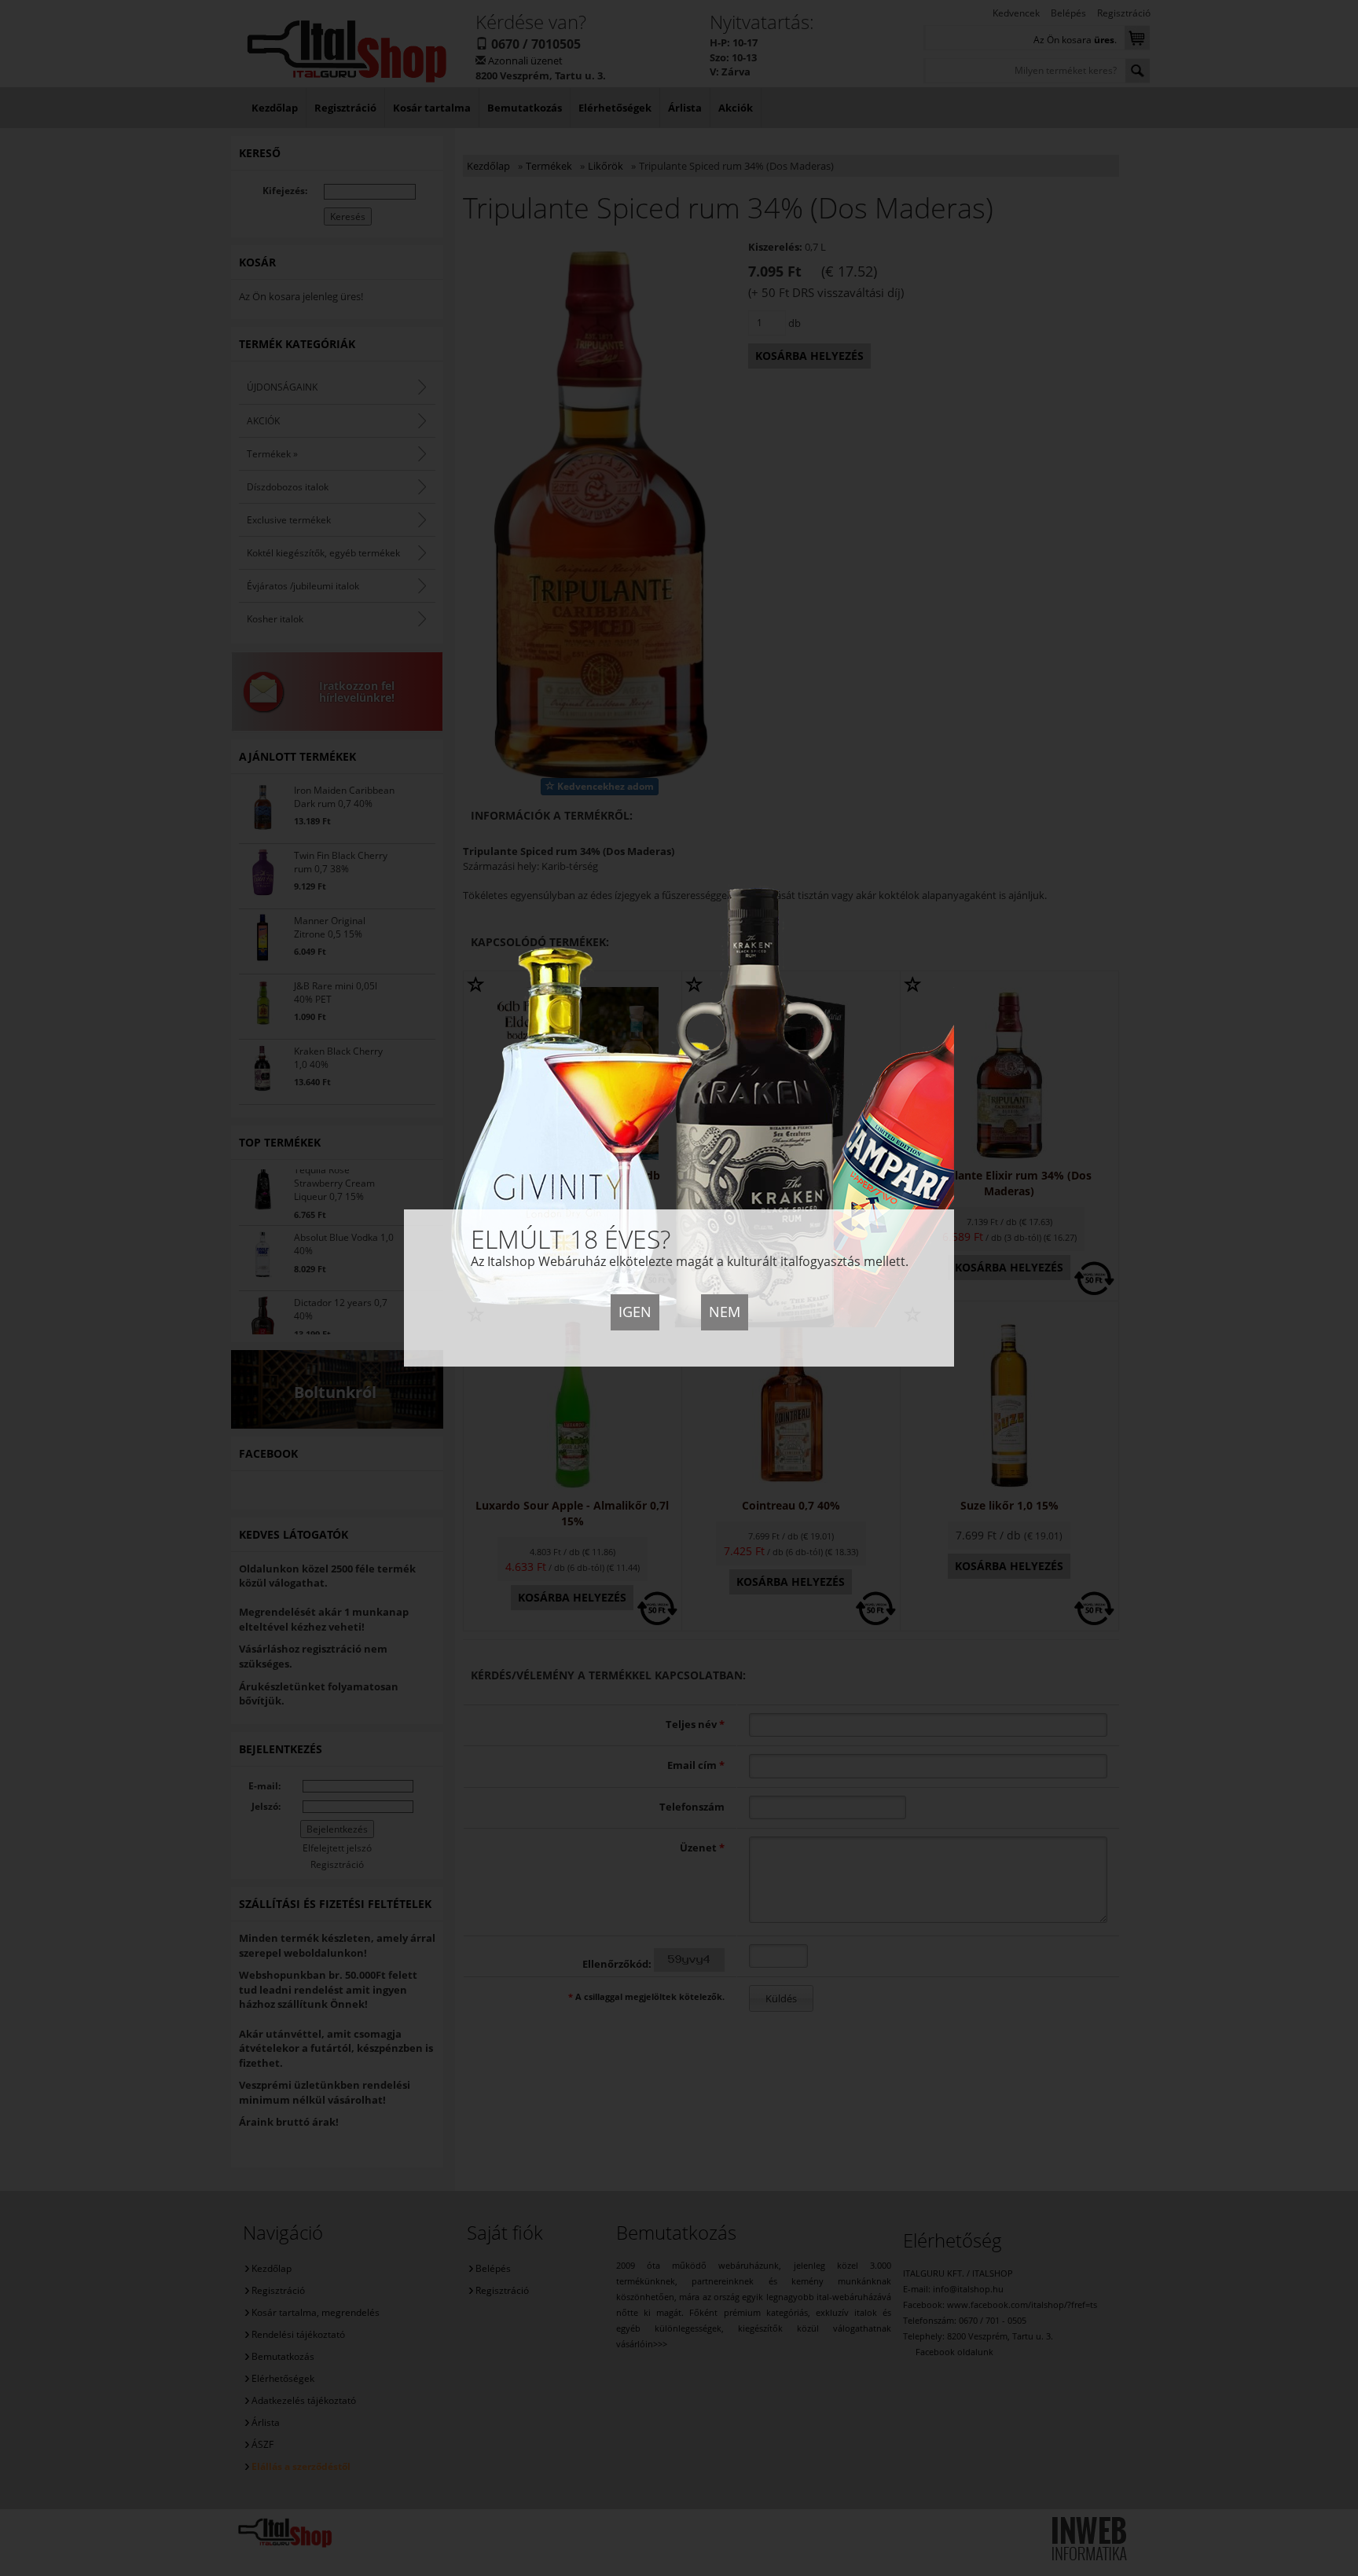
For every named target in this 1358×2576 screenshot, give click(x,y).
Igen (635, 1312)
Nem (725, 1312)
